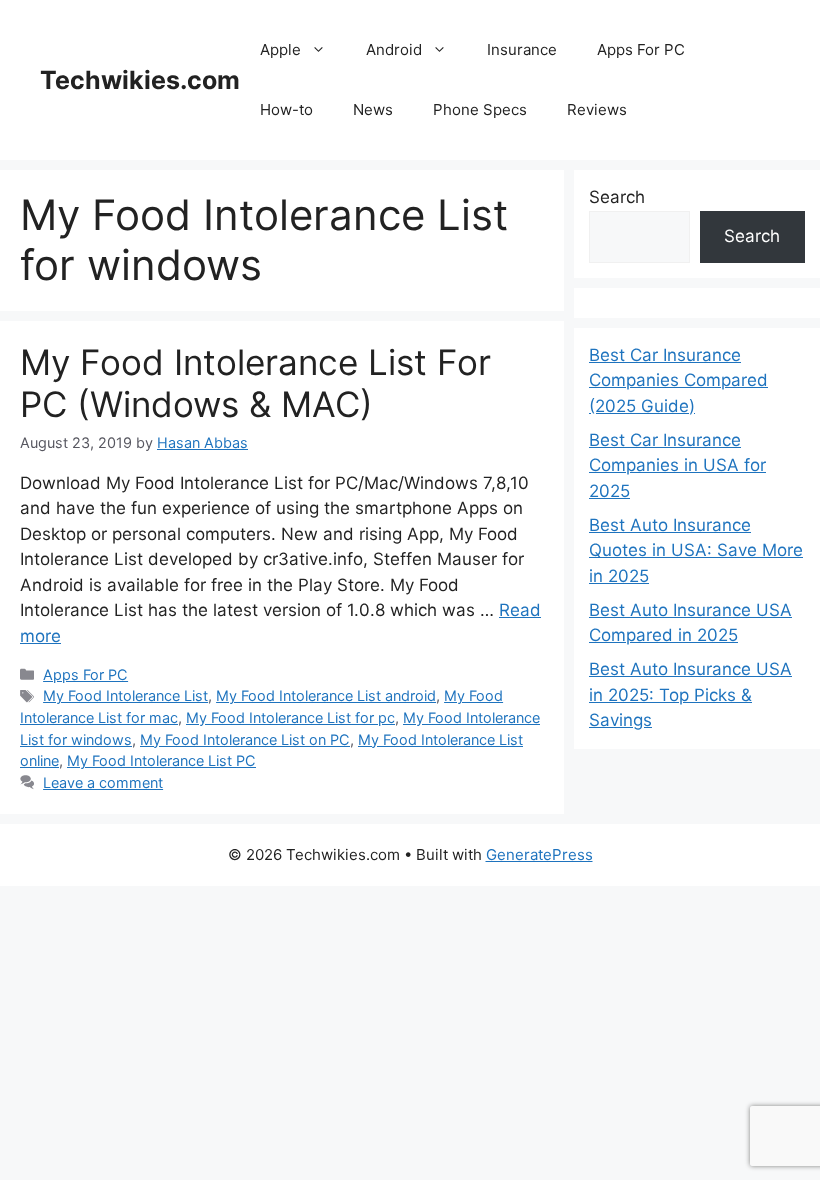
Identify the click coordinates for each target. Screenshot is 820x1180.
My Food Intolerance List (125, 695)
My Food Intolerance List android (326, 695)
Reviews (597, 109)
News (373, 109)
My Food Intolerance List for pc (290, 717)
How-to (286, 109)
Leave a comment (103, 782)
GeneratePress (539, 854)
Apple (280, 49)
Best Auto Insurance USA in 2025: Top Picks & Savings (690, 694)
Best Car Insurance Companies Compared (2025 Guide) (678, 380)
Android (394, 49)
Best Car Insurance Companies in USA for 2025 (677, 465)
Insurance (522, 49)
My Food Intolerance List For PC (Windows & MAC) (255, 383)
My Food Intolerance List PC (161, 760)
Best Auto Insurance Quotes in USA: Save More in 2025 (696, 550)
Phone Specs (480, 109)
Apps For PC (641, 49)
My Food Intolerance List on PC (245, 739)
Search (617, 197)
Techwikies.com (140, 80)
